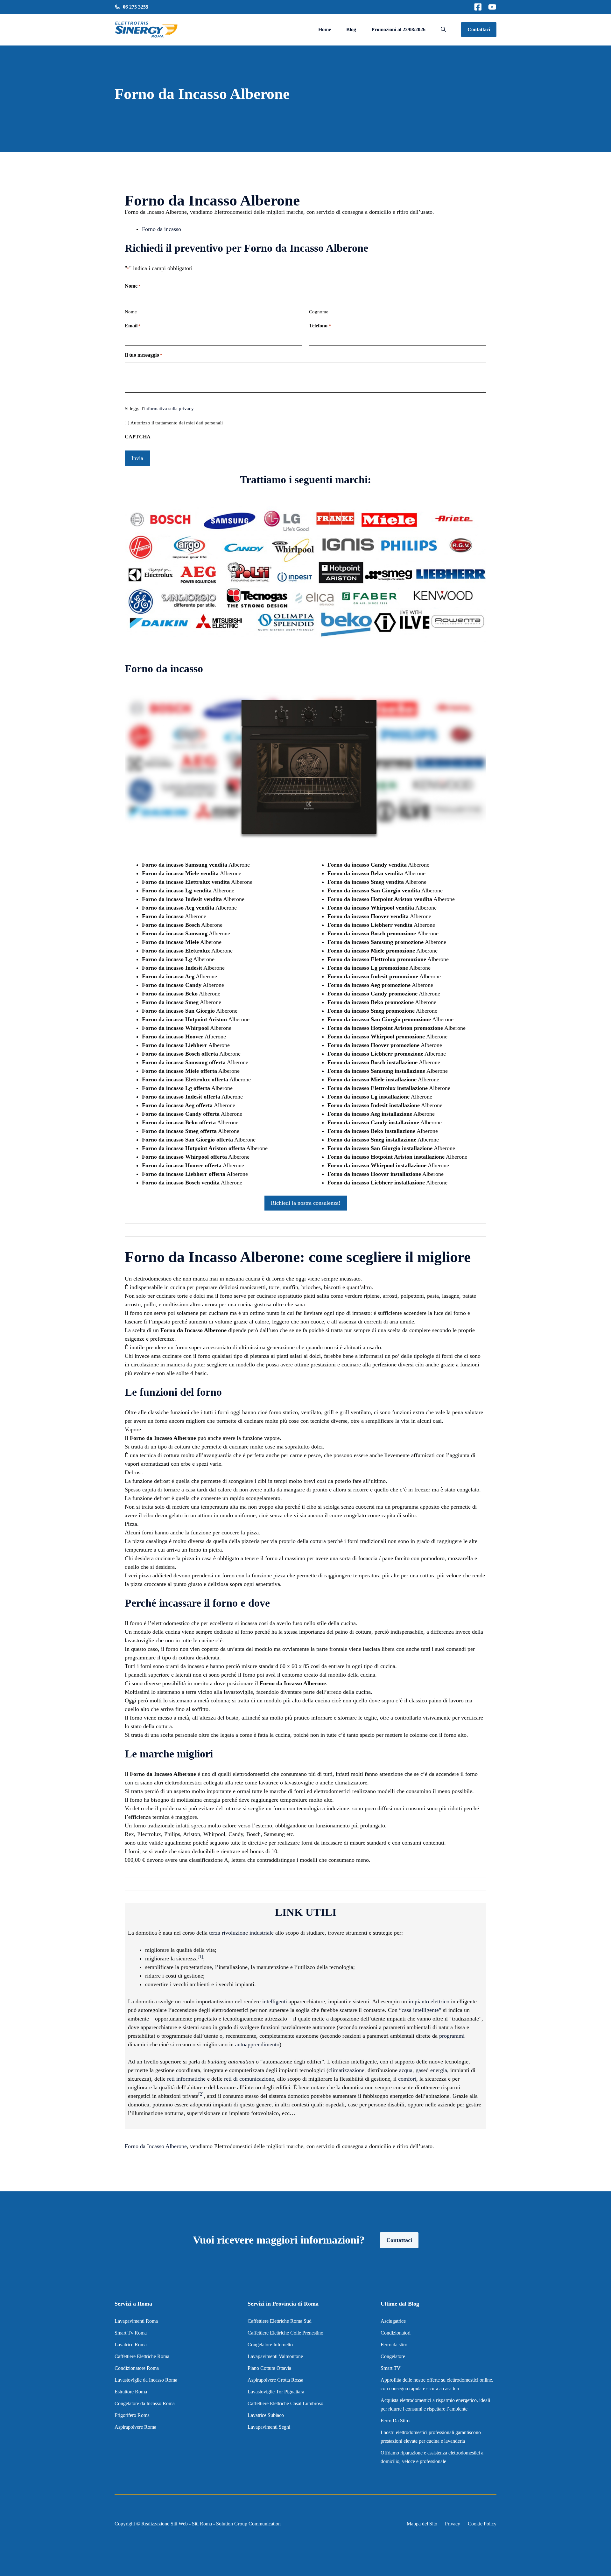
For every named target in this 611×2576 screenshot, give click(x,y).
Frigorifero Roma (132, 2415)
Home (325, 29)
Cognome (319, 312)
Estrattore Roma (131, 2392)
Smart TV (391, 2368)
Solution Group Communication (248, 2524)
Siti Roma (202, 2524)
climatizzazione (346, 2070)
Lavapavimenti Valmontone (275, 2356)
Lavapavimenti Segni (269, 2427)
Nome (131, 312)
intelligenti (275, 2001)
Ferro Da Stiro (395, 2421)
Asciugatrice (393, 2321)
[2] (201, 2094)
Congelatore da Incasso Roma (145, 2403)
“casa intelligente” (420, 2010)
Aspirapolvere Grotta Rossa (275, 2380)
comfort (407, 2079)
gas (419, 2070)
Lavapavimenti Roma (136, 2321)
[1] (200, 1957)
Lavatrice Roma (131, 2345)
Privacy (453, 2524)
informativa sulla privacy (169, 408)
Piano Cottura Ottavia (269, 2368)
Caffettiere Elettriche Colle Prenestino (285, 2333)
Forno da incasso (162, 229)
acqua (406, 2070)
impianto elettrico (429, 2001)
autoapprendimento (257, 2044)
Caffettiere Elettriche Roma (142, 2356)
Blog (351, 29)
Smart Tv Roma (131, 2333)
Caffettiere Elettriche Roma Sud (280, 2321)
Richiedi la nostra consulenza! (306, 1203)
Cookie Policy (482, 2524)
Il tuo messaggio (144, 355)
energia (439, 2070)
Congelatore (393, 2356)
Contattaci (479, 29)
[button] (443, 30)
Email (133, 326)
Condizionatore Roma (137, 2368)
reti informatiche (186, 2079)
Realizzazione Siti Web (165, 2524)
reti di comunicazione (249, 2079)
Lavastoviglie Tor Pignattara (276, 2392)
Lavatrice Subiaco (266, 2415)
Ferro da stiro (395, 2345)
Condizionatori (396, 2333)
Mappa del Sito (422, 2524)
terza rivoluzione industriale (241, 1933)
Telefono (320, 326)
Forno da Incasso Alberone (156, 2146)
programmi (452, 2036)
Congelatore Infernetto (270, 2345)
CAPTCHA (138, 437)
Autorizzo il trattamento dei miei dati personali (177, 423)
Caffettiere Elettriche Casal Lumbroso (285, 2403)
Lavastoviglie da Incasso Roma (146, 2380)
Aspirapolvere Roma (135, 2427)
